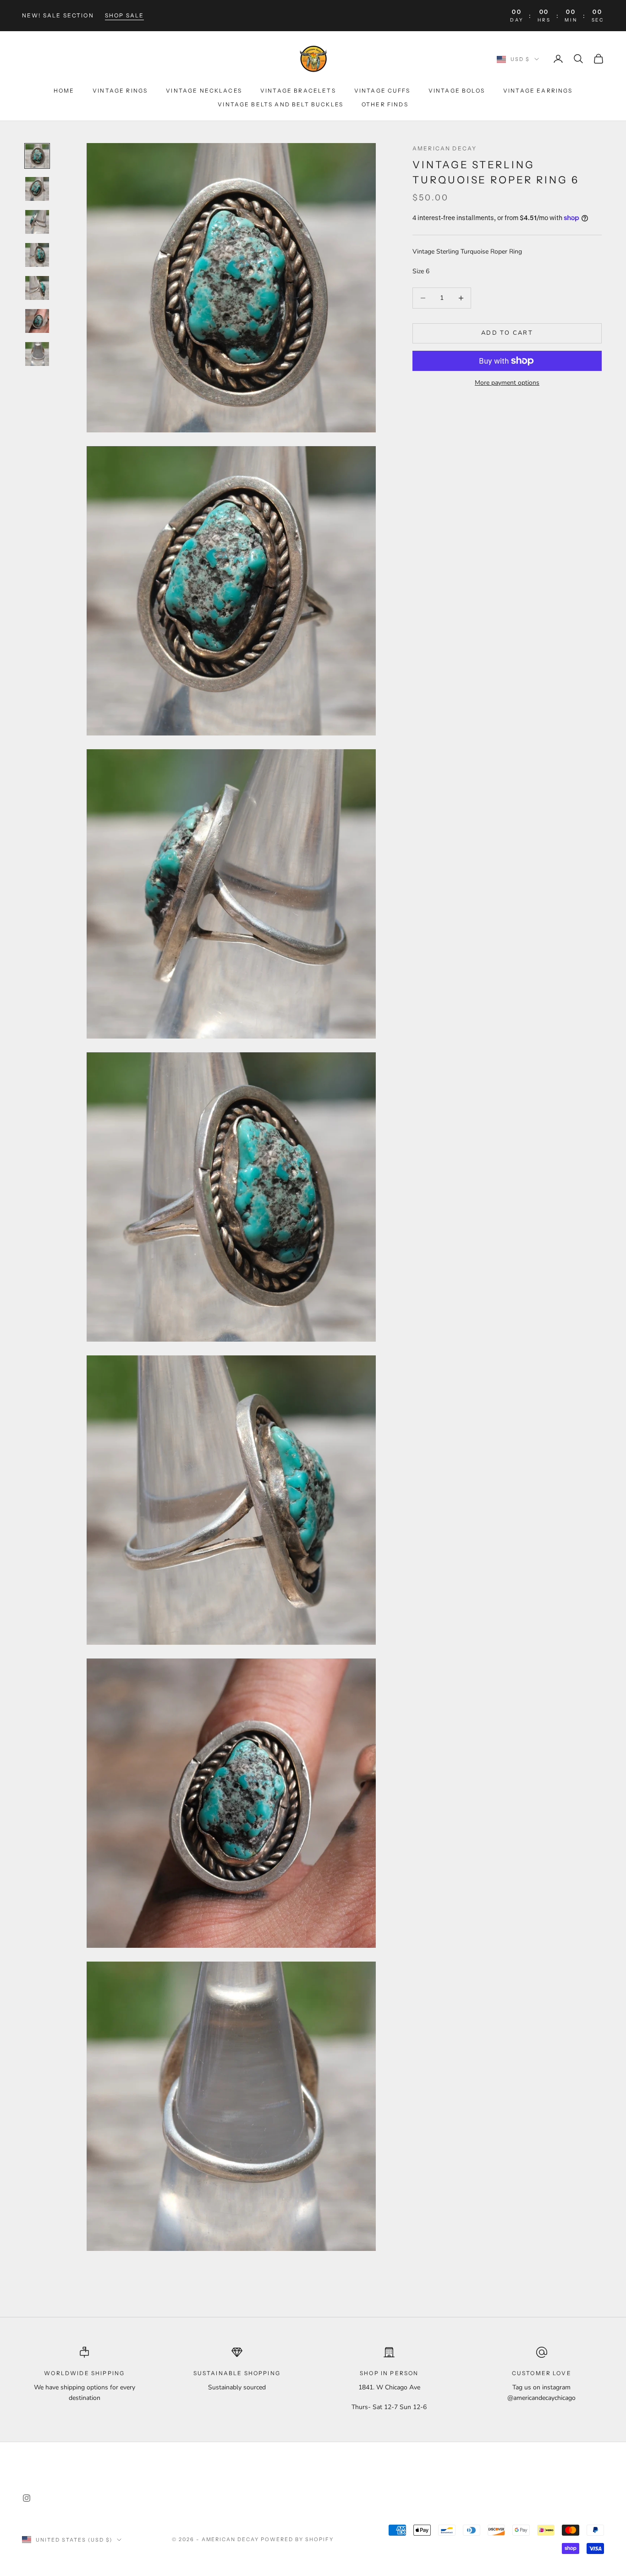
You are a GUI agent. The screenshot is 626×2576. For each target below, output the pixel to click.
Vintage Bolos (457, 91)
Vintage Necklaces (204, 91)
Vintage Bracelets (298, 91)
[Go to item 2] (37, 189)
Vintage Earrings (538, 91)
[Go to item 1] (37, 156)
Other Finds (385, 104)
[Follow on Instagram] (27, 2498)
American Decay (445, 148)
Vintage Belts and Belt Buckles (280, 104)
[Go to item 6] (37, 321)
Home (64, 91)
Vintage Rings (120, 91)
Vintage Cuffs (382, 91)
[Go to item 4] (37, 255)
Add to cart (507, 333)
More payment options (507, 383)
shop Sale (124, 15)
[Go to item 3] (37, 222)
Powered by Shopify (297, 2539)
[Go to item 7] (37, 354)
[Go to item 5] (37, 288)
